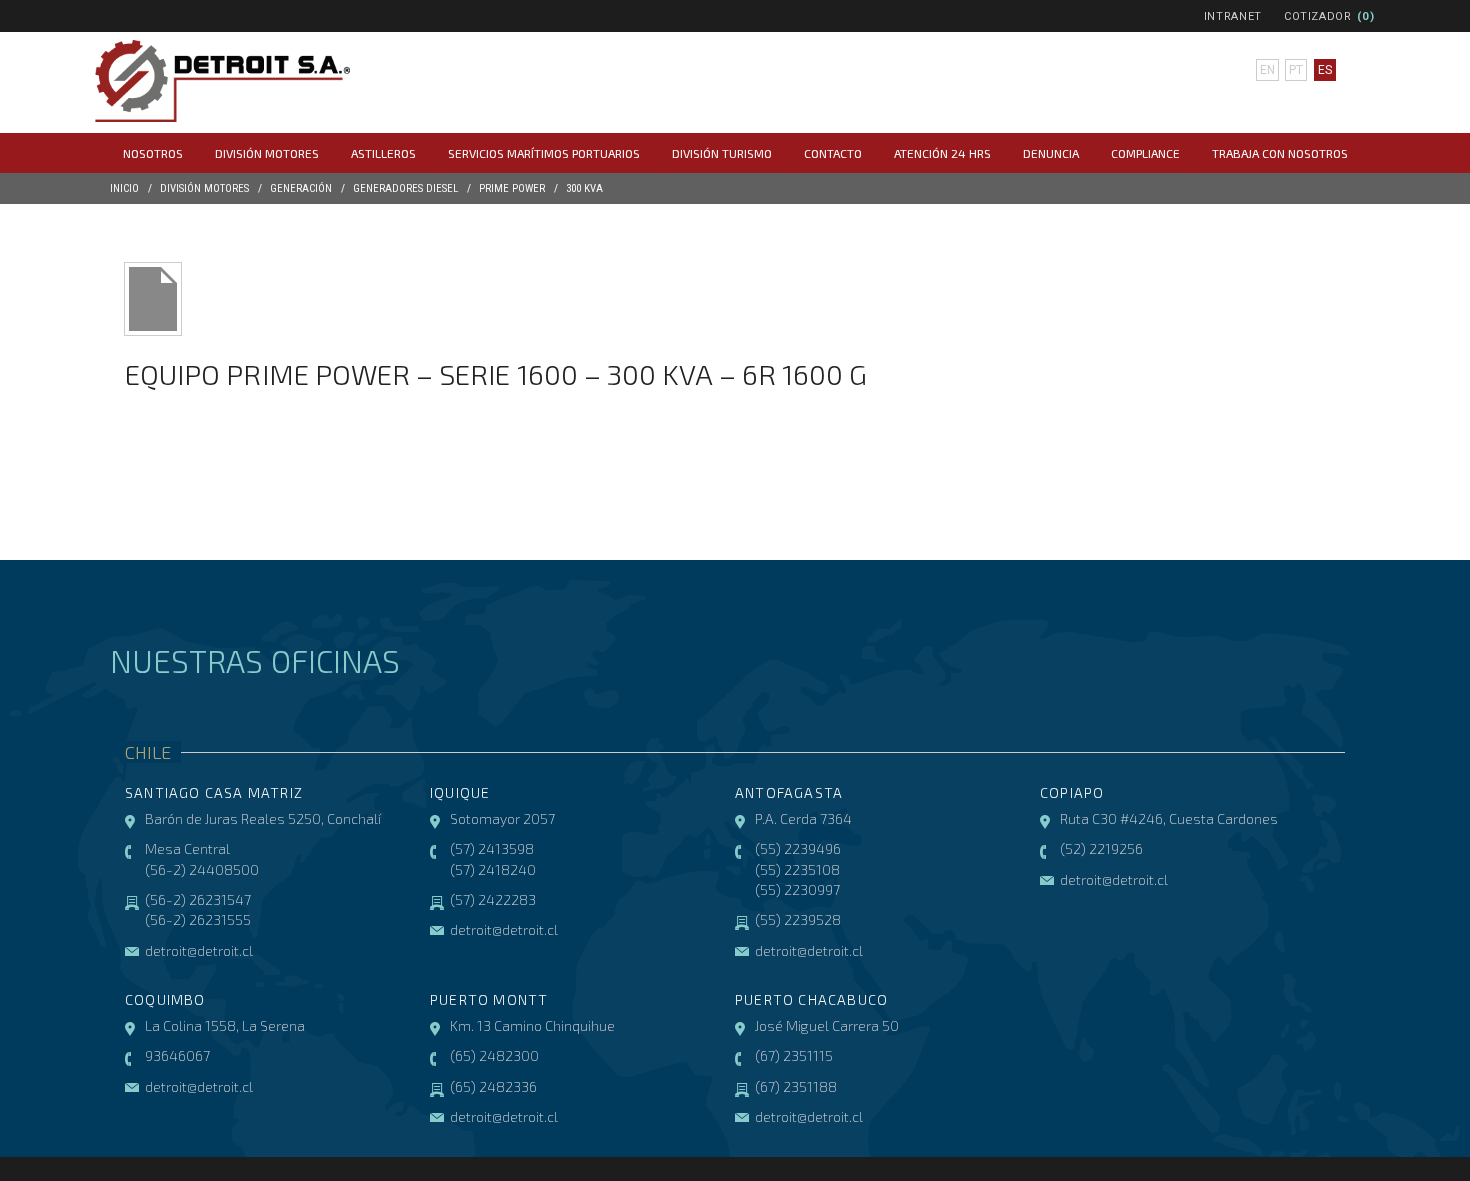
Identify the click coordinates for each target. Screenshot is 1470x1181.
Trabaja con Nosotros (1280, 153)
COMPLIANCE (1145, 153)
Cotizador (1318, 16)
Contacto (833, 153)
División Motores (267, 153)
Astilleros (383, 153)
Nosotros (153, 153)
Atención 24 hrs (942, 153)
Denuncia (1051, 153)
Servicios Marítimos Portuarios (544, 153)
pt (1296, 70)
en (1267, 70)
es (1325, 70)
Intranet (1233, 16)
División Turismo (722, 153)
